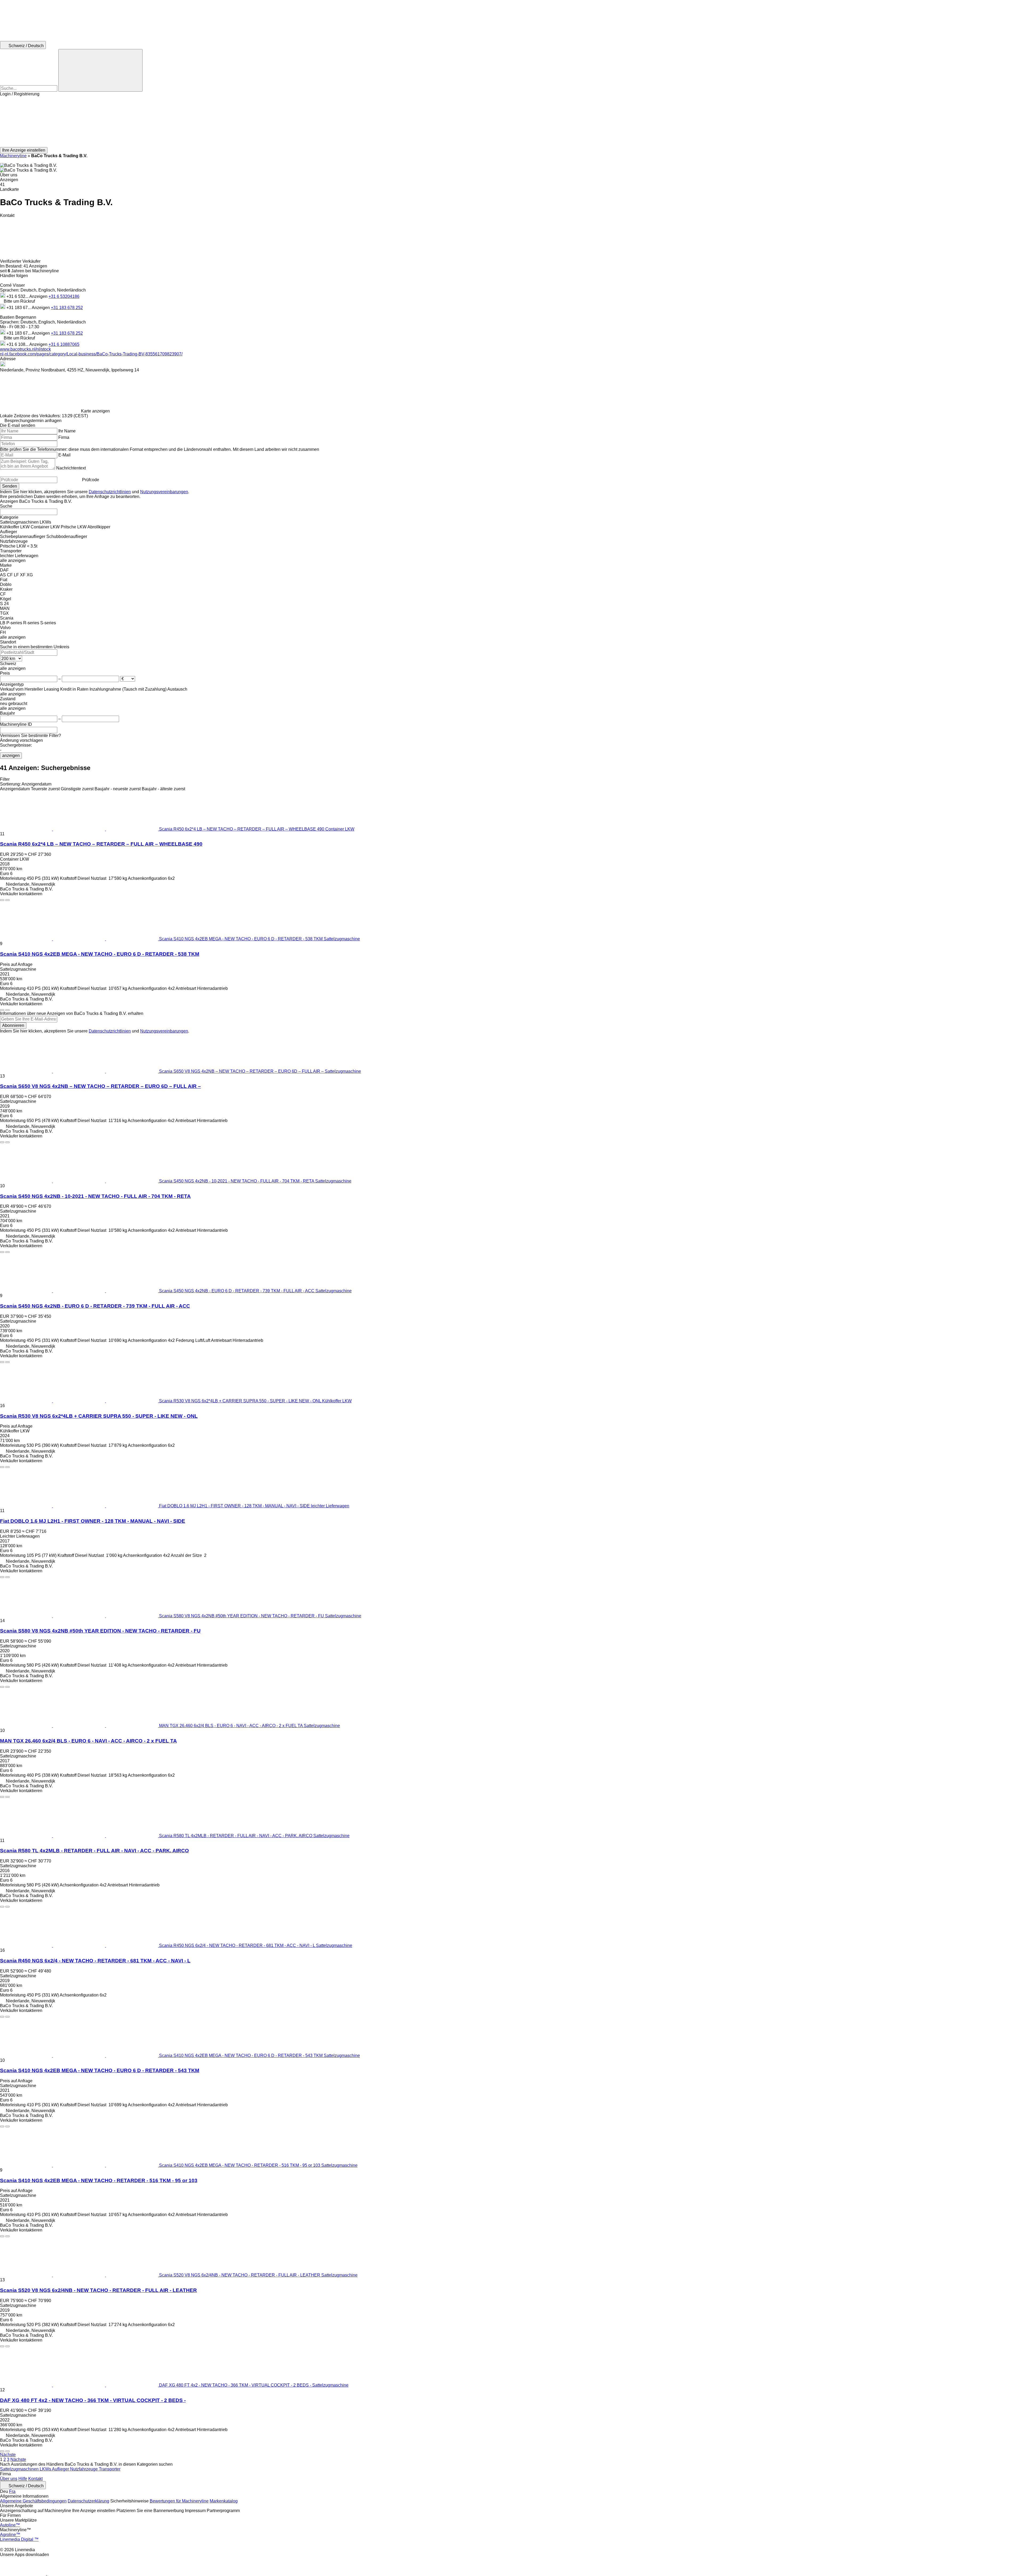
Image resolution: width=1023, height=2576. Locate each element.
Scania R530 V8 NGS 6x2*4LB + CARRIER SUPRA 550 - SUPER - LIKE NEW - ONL (99, 1416)
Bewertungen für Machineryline (179, 2501)
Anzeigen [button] (39, 296)
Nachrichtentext (71, 468)
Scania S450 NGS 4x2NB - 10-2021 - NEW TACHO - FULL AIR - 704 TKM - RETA (95, 1196)
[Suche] (100, 70)
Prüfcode (91, 480)
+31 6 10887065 (64, 344)
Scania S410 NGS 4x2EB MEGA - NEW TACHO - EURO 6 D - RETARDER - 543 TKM (100, 2070)
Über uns (9, 2479)
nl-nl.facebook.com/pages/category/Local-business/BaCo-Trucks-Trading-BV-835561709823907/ (91, 354)
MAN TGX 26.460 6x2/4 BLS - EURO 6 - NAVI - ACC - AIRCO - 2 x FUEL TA (88, 1741)
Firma (64, 437)
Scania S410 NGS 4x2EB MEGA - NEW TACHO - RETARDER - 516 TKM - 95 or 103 (99, 2180)
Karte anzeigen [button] (95, 411)
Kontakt (35, 2479)
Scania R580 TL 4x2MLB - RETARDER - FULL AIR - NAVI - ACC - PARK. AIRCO (94, 1851)
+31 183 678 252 (67, 308)
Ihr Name (67, 431)
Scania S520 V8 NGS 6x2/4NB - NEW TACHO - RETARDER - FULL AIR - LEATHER (98, 2290)
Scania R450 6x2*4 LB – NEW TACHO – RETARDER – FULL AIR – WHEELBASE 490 (101, 844)
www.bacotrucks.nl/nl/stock (25, 349)
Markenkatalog (224, 2501)
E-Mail (64, 455)
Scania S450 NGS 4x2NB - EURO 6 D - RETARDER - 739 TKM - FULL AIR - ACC (95, 1306)
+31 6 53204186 (64, 296)
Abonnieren (13, 1025)
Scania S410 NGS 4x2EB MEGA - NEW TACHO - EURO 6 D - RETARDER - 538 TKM (100, 954)
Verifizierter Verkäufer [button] (21, 261)
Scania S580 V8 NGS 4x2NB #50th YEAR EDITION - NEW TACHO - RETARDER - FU (100, 1631)
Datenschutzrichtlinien (110, 492)
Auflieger (61, 2469)
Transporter (110, 2469)
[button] (511, 122)
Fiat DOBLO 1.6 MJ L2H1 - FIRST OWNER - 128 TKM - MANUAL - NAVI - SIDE (93, 1521)
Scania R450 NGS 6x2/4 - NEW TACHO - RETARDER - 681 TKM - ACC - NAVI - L (95, 1961)
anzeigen (11, 756)
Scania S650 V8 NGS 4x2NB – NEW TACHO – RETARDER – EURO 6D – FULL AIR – (100, 1086)
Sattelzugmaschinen (20, 2469)
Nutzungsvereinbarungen (164, 492)
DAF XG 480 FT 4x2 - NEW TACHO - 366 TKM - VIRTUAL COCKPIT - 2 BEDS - (93, 2400)
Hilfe (23, 2479)
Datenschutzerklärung (88, 2501)
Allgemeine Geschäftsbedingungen (33, 2501)
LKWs (46, 2469)
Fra (12, 2491)
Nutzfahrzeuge (84, 2469)
